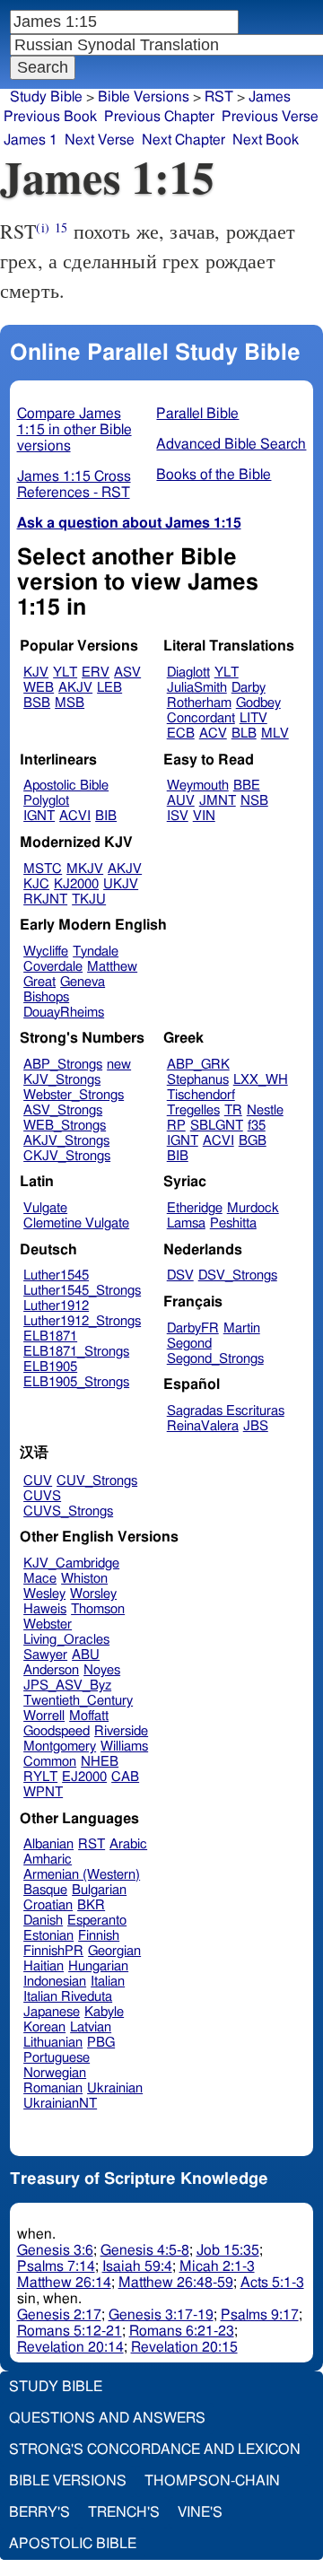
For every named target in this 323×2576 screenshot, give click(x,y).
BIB (106, 816)
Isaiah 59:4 (137, 2266)
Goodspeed (57, 1731)
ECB (181, 734)
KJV (36, 672)
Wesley (44, 1594)
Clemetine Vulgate (76, 1223)
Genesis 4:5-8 (145, 2250)
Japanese (52, 2012)
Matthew (112, 967)
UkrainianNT (60, 2104)
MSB (70, 703)
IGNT (39, 816)
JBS (256, 1426)
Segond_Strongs (215, 1359)
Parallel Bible (197, 414)
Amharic (48, 1860)
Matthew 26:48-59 (176, 2283)
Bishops (46, 997)
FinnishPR (53, 1951)
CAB (125, 1777)
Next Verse (100, 140)
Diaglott (188, 672)
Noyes (102, 1670)
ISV (178, 816)
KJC (36, 884)
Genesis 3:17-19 (161, 2315)
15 (61, 227)
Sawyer (45, 1655)
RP (176, 1126)
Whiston (84, 1579)
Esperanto (97, 1921)
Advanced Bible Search (231, 444)
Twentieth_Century (78, 1701)
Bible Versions (144, 97)
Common (50, 1762)
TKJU (89, 899)
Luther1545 (56, 1275)
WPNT (43, 1792)
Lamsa (186, 1223)
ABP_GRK (198, 1065)
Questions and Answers (107, 2418)
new (119, 1065)
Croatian (48, 1905)
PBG (101, 2043)
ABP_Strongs (63, 1065)
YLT (65, 672)
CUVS (42, 1496)
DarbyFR (193, 1328)
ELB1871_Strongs (76, 1352)
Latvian (91, 2027)
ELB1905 (50, 1367)
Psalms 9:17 (260, 2315)
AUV (181, 801)
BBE (247, 786)
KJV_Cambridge (71, 1563)
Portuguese (57, 2058)
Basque (45, 1890)
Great (39, 982)
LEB (109, 688)
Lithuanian (53, 2043)
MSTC (43, 869)
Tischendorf (201, 1095)
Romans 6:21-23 (182, 2331)
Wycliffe (46, 952)
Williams (124, 1746)
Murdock (253, 1208)
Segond (189, 1344)
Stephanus (198, 1080)
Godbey (258, 703)
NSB (254, 801)
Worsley (93, 1594)
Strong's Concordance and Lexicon (155, 2449)
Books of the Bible (214, 475)
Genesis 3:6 (55, 2250)
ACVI (75, 816)
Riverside (121, 1731)
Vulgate (45, 1208)
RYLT (40, 1777)
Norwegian (55, 2073)
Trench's (124, 2512)
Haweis (45, 1609)
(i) (42, 227)
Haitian (44, 1966)
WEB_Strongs (65, 1126)
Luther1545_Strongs (82, 1291)
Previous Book (50, 117)
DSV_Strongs (238, 1275)
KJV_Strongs (62, 1080)
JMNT (218, 801)
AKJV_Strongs (66, 1141)
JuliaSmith (197, 688)
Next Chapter (183, 140)
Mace (40, 1579)
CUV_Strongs (97, 1481)
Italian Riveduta (68, 1997)
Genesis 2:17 (59, 2315)
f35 (257, 1126)
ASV (127, 672)
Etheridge (195, 1208)
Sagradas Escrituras (226, 1411)
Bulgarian (99, 1890)
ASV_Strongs (63, 1110)
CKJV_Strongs (67, 1156)
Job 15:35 (228, 2250)
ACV (213, 734)
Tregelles (193, 1110)
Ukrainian (115, 2088)
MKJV (85, 869)
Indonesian (55, 1982)
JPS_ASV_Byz (67, 1685)
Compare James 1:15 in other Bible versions (74, 430)
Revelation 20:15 (184, 2347)
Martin (242, 1328)
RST (219, 97)
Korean (44, 2027)
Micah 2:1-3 (217, 2266)
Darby (249, 688)
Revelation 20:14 (70, 2347)
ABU (86, 1655)
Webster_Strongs (74, 1095)
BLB (244, 734)
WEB (39, 688)
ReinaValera (203, 1426)
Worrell (44, 1716)
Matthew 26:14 (64, 2283)
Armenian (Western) (82, 1875)
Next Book (266, 140)
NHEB (100, 1762)
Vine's (200, 2512)
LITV (253, 718)
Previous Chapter (159, 117)
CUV (38, 1481)
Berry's (39, 2512)
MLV (275, 734)
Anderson (51, 1670)
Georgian (114, 1951)
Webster (48, 1624)
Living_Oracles (66, 1640)
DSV (180, 1275)
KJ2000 (76, 884)
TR (233, 1110)
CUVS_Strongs (68, 1511)
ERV (96, 672)
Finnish (99, 1936)
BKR (91, 1905)
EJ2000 (84, 1777)
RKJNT (45, 899)
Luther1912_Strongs (82, 1321)
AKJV (75, 688)
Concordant (201, 718)
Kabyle (104, 2012)
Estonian (48, 1936)
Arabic (128, 1844)
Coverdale (53, 967)
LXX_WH (261, 1080)
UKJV (121, 884)
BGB (253, 1141)
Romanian (53, 2088)
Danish (43, 1921)
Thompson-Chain (212, 2481)
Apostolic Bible (73, 2544)
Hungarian (98, 1966)
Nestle (265, 1110)
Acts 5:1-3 (272, 2283)
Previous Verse (270, 117)
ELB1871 (50, 1336)
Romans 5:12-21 (70, 2331)
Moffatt (89, 1716)
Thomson (98, 1609)
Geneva (83, 982)
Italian (108, 1982)
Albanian (48, 1844)
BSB (37, 703)
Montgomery (60, 1746)
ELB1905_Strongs (76, 1382)
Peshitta (233, 1223)
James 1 (31, 140)
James (270, 97)
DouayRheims (64, 1013)
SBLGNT (217, 1126)
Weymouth (198, 786)
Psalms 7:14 (56, 2266)
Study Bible (46, 97)
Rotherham (199, 703)
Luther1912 (56, 1306)
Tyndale (96, 952)
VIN (204, 816)
